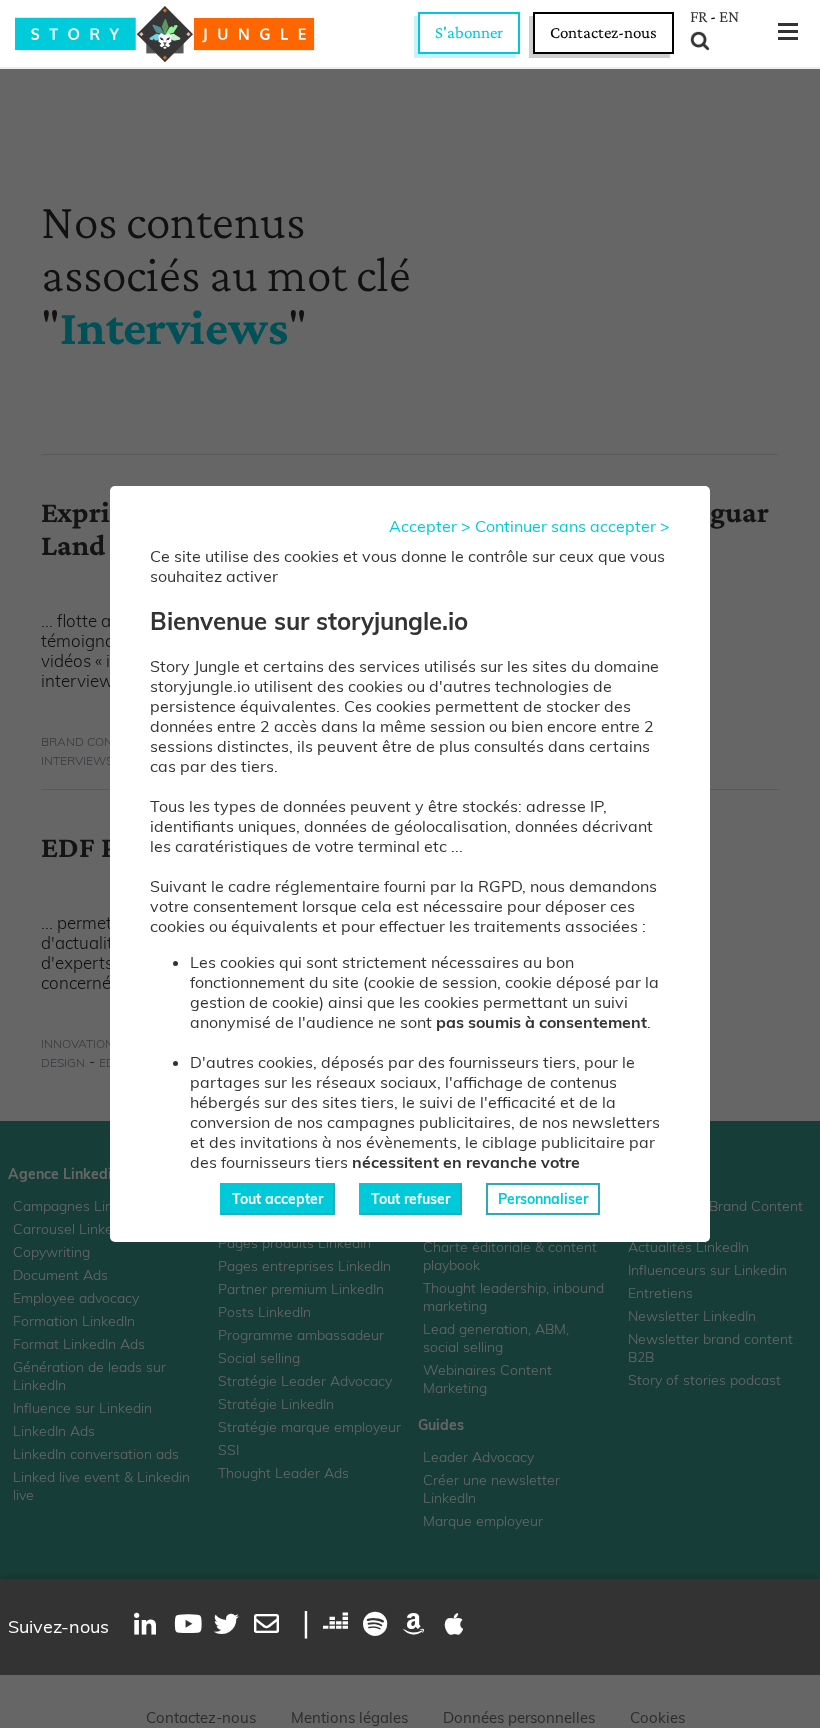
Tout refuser (410, 1199)
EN (729, 17)
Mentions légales (349, 1717)
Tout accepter (277, 1199)
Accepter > (430, 526)
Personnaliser (543, 1199)
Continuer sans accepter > (572, 526)
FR (698, 17)
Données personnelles (519, 1717)
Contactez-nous (603, 32)
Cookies (657, 1717)
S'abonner (469, 32)
